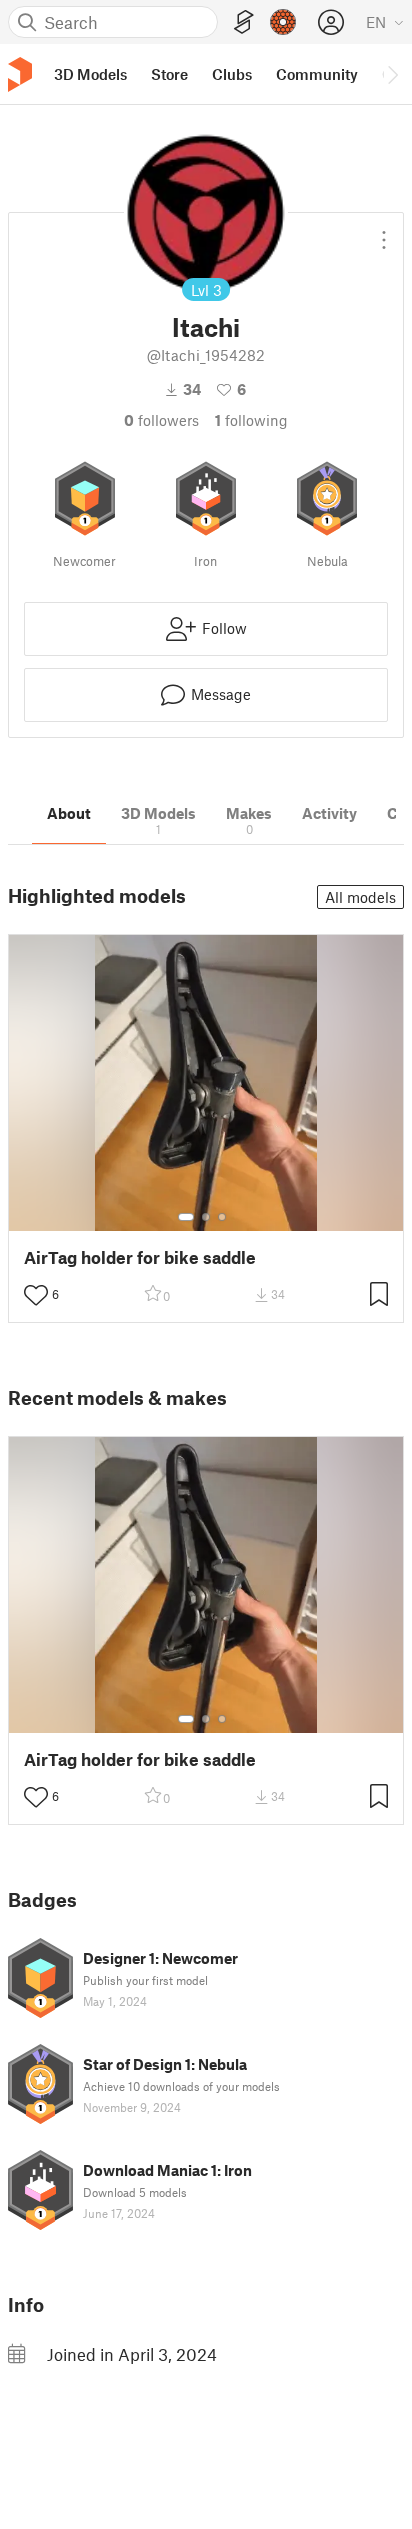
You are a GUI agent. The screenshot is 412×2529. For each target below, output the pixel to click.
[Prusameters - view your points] (283, 22)
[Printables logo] (20, 74)
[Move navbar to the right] (392, 74)
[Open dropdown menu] (384, 232)
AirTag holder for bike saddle (140, 1257)
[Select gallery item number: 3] (222, 1217)
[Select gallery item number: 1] (186, 1217)
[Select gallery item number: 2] (206, 1217)
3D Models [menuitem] (90, 74)
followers (161, 420)
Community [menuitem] (317, 74)
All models (360, 897)
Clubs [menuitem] (232, 74)
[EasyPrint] (244, 22)
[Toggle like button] (36, 1295)
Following (251, 420)
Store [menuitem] (169, 74)
